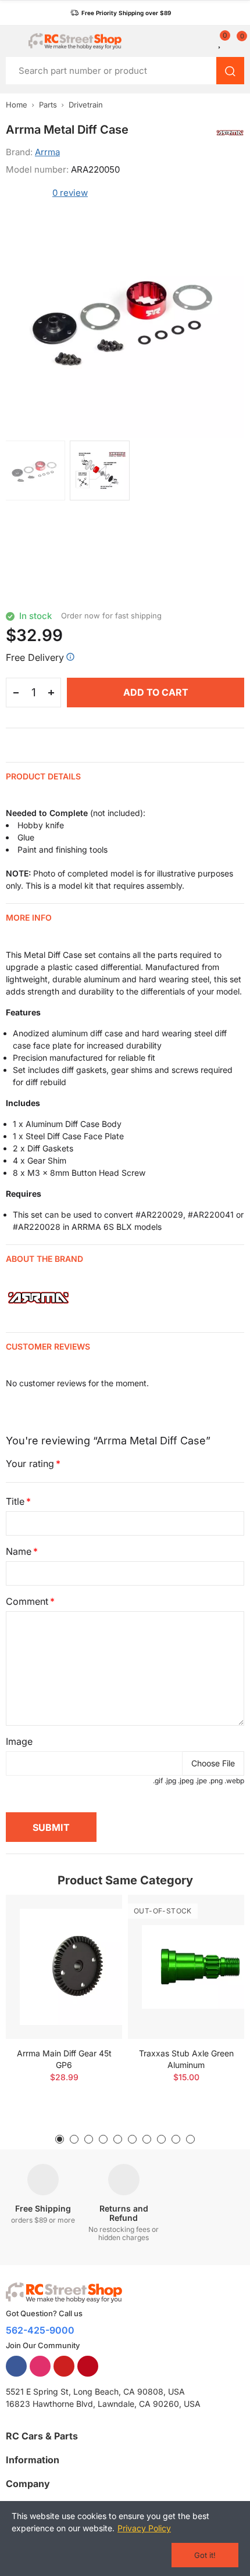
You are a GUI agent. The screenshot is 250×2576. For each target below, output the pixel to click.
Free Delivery (35, 657)
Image (19, 1741)
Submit (51, 1827)
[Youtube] (64, 2366)
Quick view (93, 1938)
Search (230, 71)
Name (19, 1551)
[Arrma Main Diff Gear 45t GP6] (64, 1967)
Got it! (205, 2555)
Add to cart (156, 692)
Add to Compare (93, 1915)
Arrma (47, 152)
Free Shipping (43, 2208)
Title (15, 1501)
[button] (121, 13)
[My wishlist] (220, 41)
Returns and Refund (124, 2213)
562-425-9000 (40, 2330)
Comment (27, 1601)
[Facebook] (16, 2366)
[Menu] (11, 41)
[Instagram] (40, 2366)
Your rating (30, 1464)
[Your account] (206, 41)
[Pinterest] (88, 2366)
